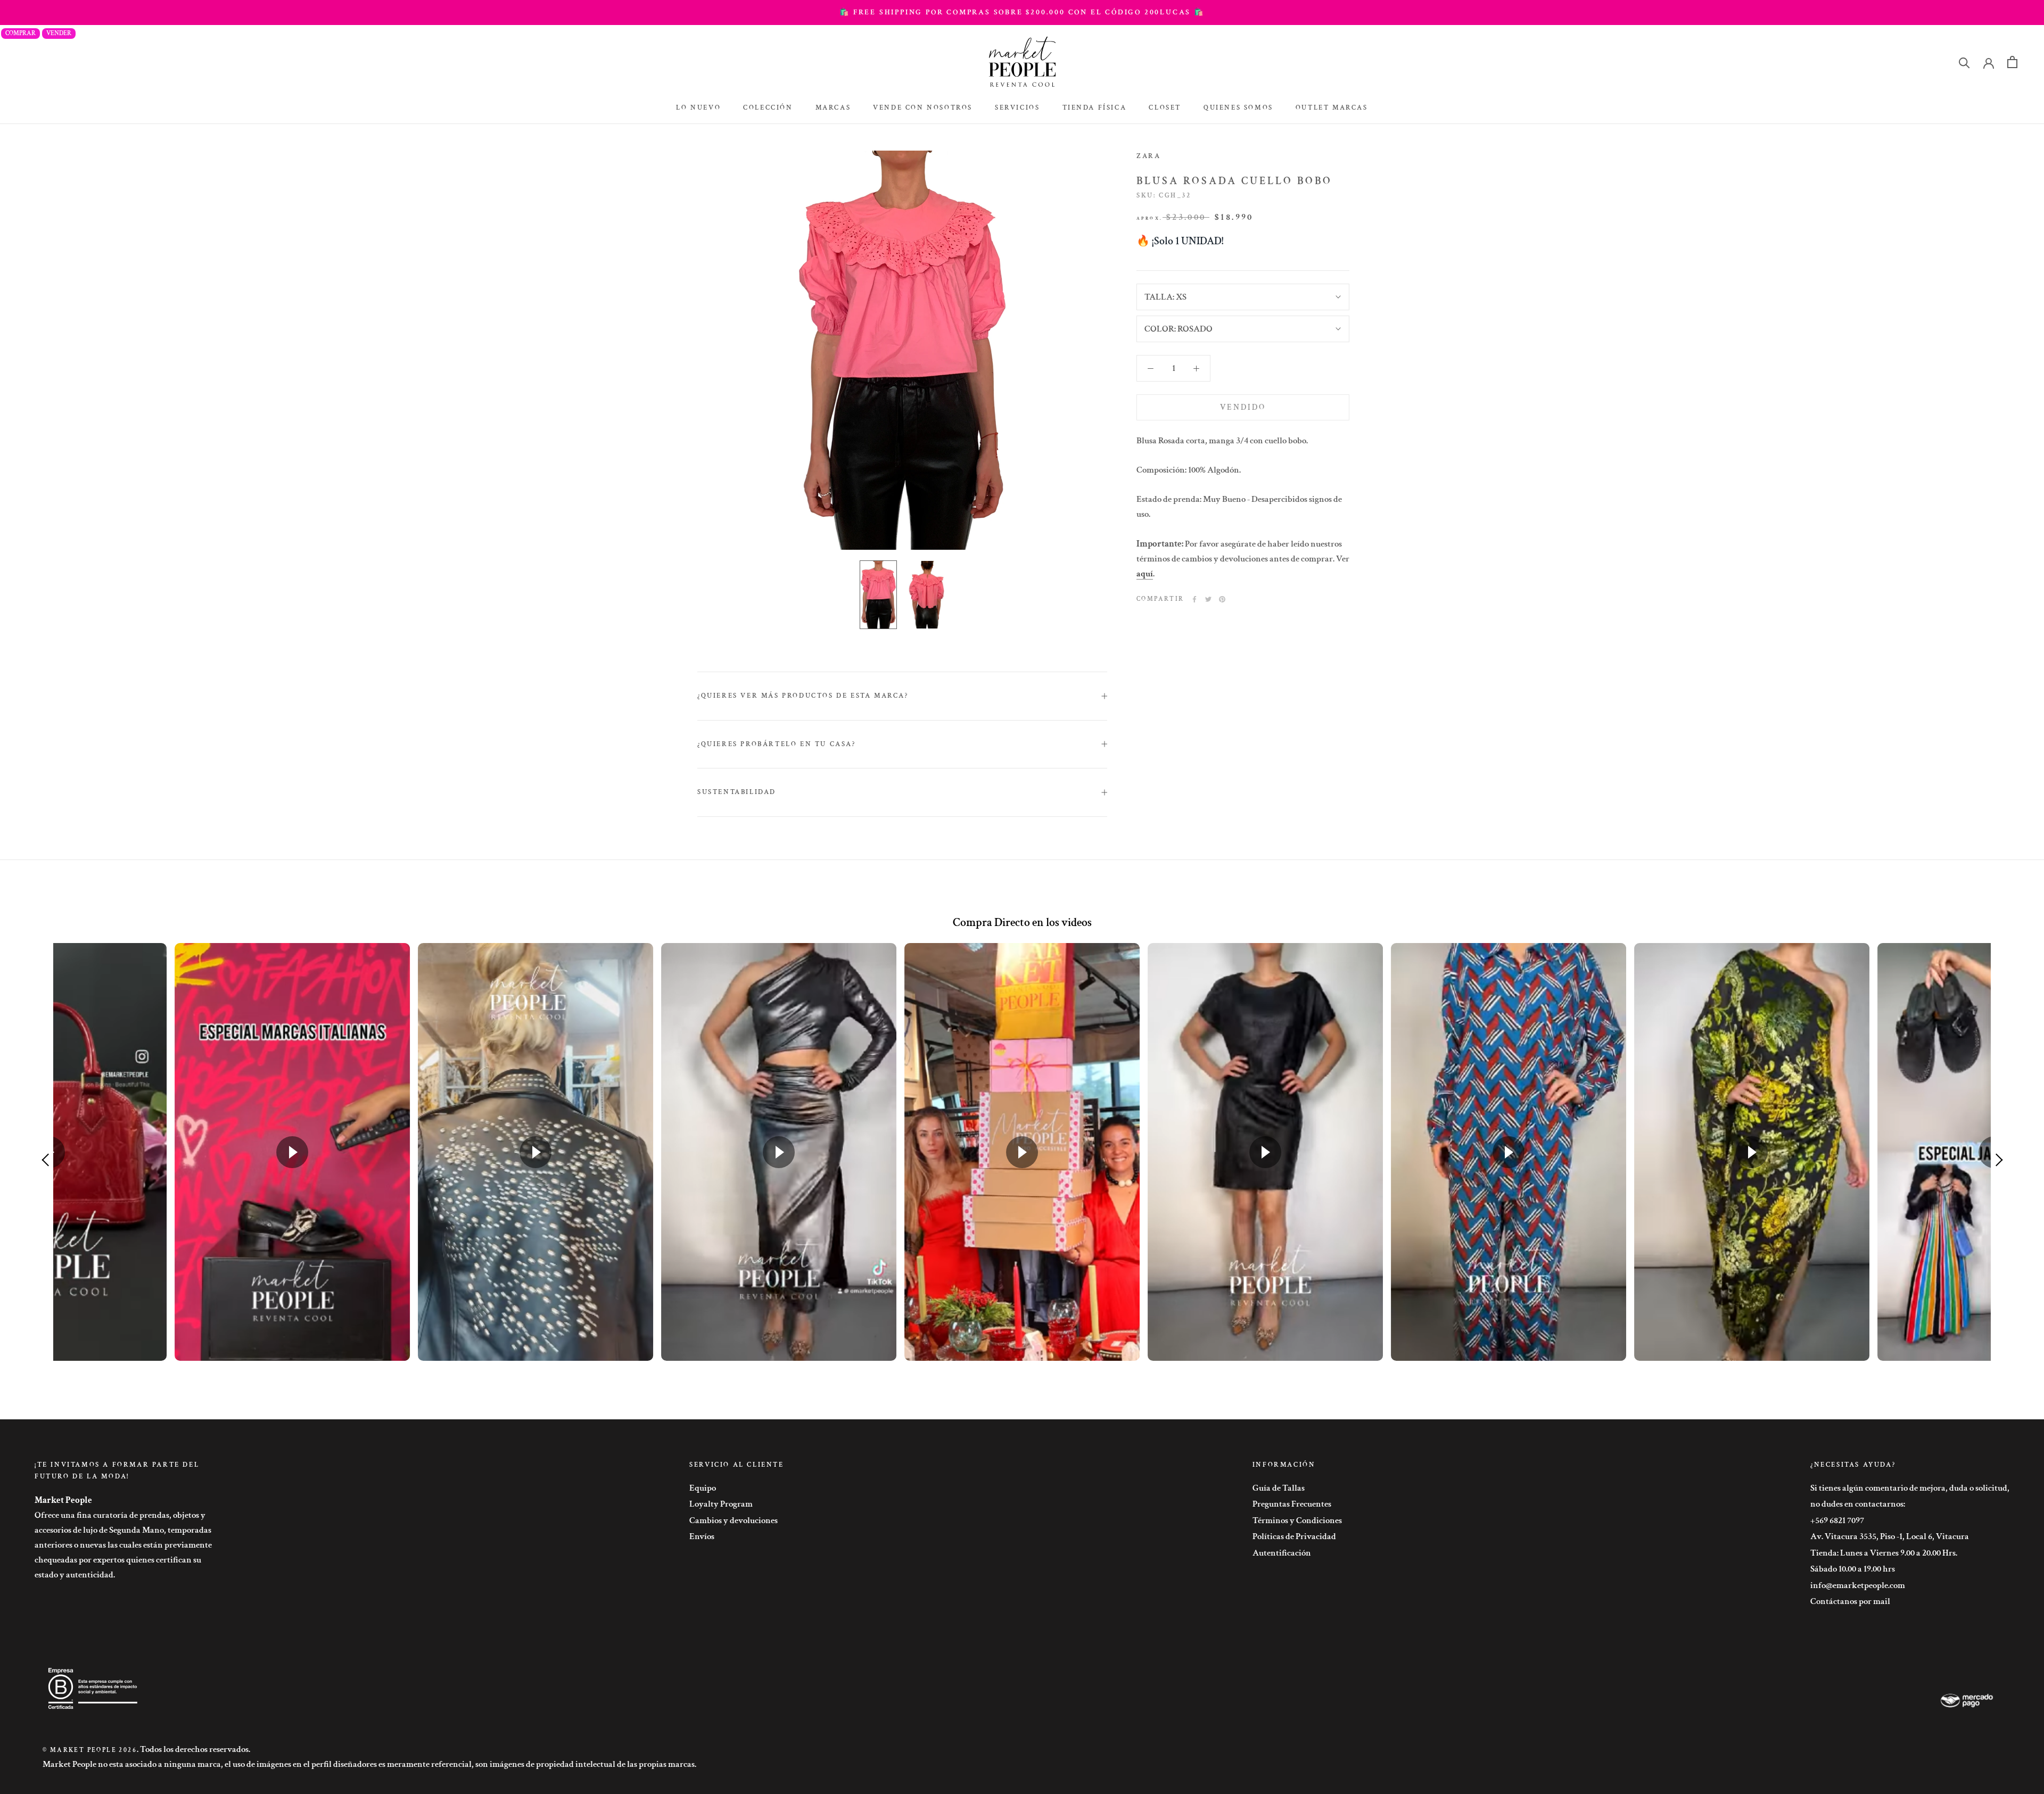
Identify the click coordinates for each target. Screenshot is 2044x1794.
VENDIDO (1243, 407)
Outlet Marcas (1332, 108)
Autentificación (1282, 1553)
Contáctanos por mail (1850, 1601)
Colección (768, 108)
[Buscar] (1964, 62)
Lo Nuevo (698, 108)
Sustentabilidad (737, 792)
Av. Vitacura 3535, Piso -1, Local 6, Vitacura (1890, 1536)
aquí (1145, 574)
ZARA (1148, 156)
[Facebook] (1194, 599)
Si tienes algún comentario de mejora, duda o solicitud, (1910, 1488)
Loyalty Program (721, 1504)
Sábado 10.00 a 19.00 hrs (1853, 1569)
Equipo (703, 1488)
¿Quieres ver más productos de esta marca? (803, 696)
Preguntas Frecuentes (1292, 1504)
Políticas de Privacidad (1294, 1536)
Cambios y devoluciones (733, 1520)
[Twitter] (1208, 599)
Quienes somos (1238, 108)
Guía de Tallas (1279, 1488)
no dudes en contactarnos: (1858, 1504)
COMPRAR (20, 33)
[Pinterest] (1222, 599)
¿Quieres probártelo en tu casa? (777, 744)
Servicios (1017, 108)
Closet (1165, 108)
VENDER (59, 33)
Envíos (702, 1536)
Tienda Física (1095, 108)
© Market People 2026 (90, 1750)
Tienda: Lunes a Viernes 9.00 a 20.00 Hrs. (1884, 1553)
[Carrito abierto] (2012, 62)
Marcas (833, 108)
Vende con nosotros (923, 108)
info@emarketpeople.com (1858, 1585)
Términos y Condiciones (1297, 1520)
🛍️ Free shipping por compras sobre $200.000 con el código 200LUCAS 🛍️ (1022, 12)
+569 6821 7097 (1837, 1520)
